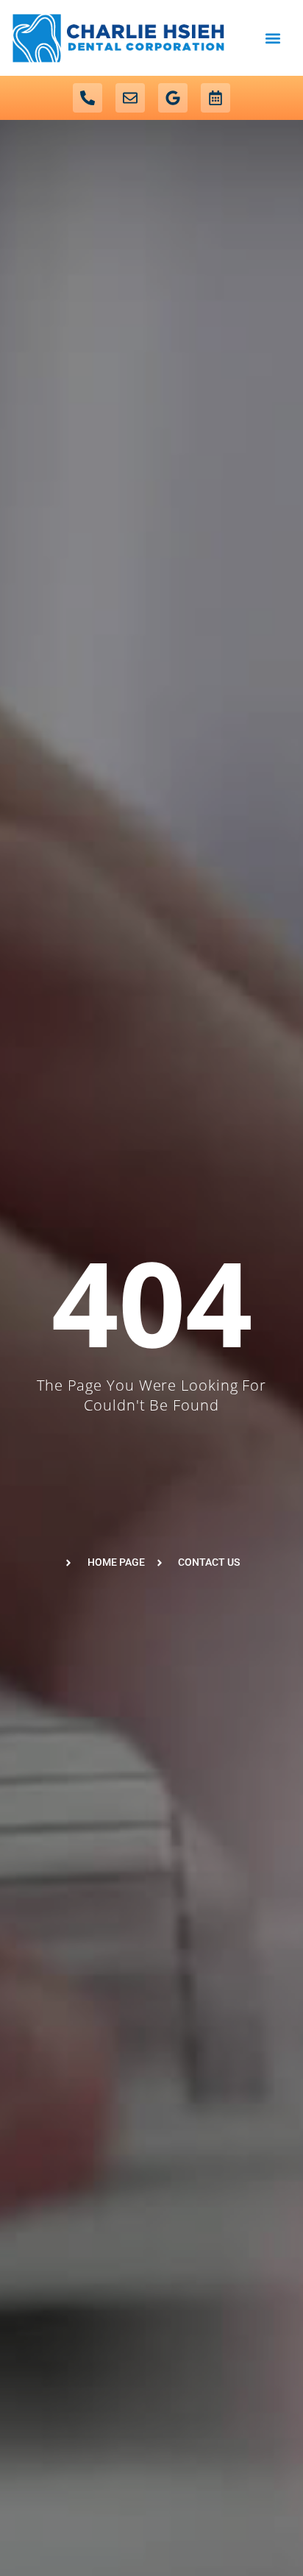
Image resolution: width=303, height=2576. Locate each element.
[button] (272, 38)
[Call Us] (88, 98)
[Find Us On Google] (173, 98)
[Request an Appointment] (215, 98)
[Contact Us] (130, 98)
